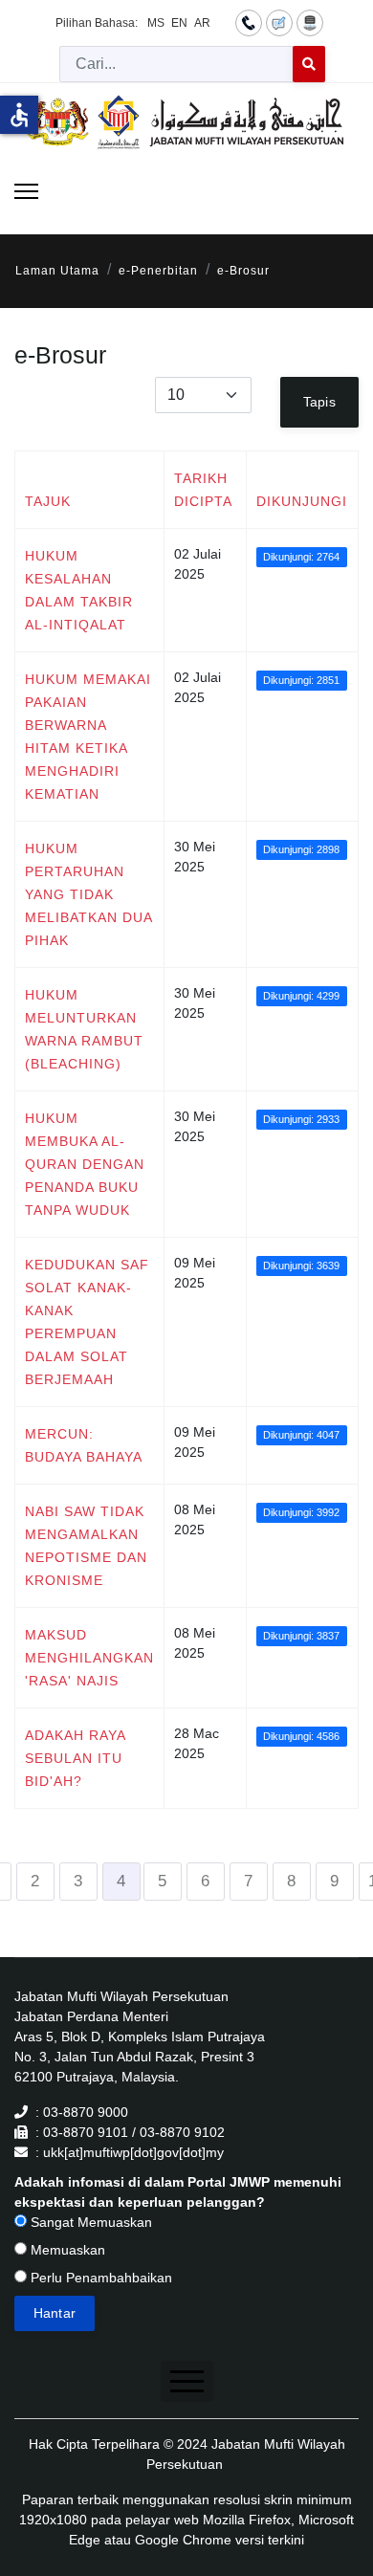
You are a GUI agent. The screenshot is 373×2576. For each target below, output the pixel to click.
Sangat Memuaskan (89, 2222)
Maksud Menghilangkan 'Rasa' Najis (89, 1658)
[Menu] (26, 191)
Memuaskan (66, 2250)
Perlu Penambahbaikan (99, 2278)
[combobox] (176, 64)
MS (156, 23)
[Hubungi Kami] (249, 22)
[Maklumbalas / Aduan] (279, 22)
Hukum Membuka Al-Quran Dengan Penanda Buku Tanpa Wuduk (85, 1164)
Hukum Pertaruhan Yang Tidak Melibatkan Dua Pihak (88, 894)
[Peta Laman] (310, 22)
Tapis (319, 402)
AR (202, 23)
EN (179, 23)
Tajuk (48, 501)
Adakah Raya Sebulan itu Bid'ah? (75, 1758)
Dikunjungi (302, 501)
